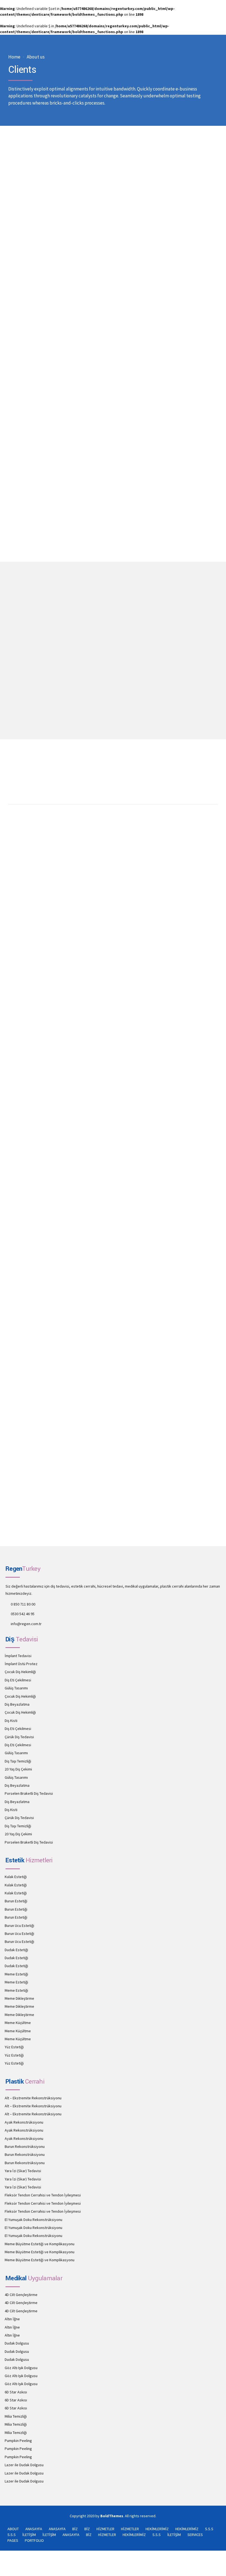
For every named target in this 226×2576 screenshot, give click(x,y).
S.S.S (209, 2529)
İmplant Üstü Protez (21, 1664)
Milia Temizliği (16, 2416)
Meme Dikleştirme (19, 1998)
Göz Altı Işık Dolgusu (21, 2368)
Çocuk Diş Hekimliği (20, 1672)
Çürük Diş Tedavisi (19, 1737)
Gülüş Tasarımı (16, 1688)
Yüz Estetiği (14, 2047)
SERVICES (195, 2535)
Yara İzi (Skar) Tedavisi (23, 2171)
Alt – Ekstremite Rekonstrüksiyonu (33, 2098)
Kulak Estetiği (16, 1877)
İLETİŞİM (29, 2535)
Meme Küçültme (18, 2023)
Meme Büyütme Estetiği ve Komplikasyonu (40, 2244)
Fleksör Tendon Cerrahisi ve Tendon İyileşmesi (43, 2195)
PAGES (13, 2540)
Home (14, 57)
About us (36, 57)
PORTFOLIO (34, 2540)
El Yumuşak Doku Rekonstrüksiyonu (33, 2220)
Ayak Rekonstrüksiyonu (24, 2122)
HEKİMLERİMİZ (157, 2529)
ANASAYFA (34, 2529)
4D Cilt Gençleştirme (21, 2295)
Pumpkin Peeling (18, 2441)
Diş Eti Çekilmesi (18, 1680)
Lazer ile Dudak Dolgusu (24, 2465)
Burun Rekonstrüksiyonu (25, 2146)
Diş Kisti (11, 1721)
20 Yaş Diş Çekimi (18, 1769)
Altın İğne (12, 2319)
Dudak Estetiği (16, 1950)
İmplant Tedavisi (18, 1656)
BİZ (75, 2529)
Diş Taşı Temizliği (18, 1761)
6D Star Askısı (16, 2392)
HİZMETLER (105, 2529)
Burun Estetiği (16, 1901)
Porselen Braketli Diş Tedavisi (29, 1793)
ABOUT (13, 2529)
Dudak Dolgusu (17, 2343)
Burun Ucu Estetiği (19, 1926)
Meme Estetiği (16, 1974)
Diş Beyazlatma (17, 1704)
